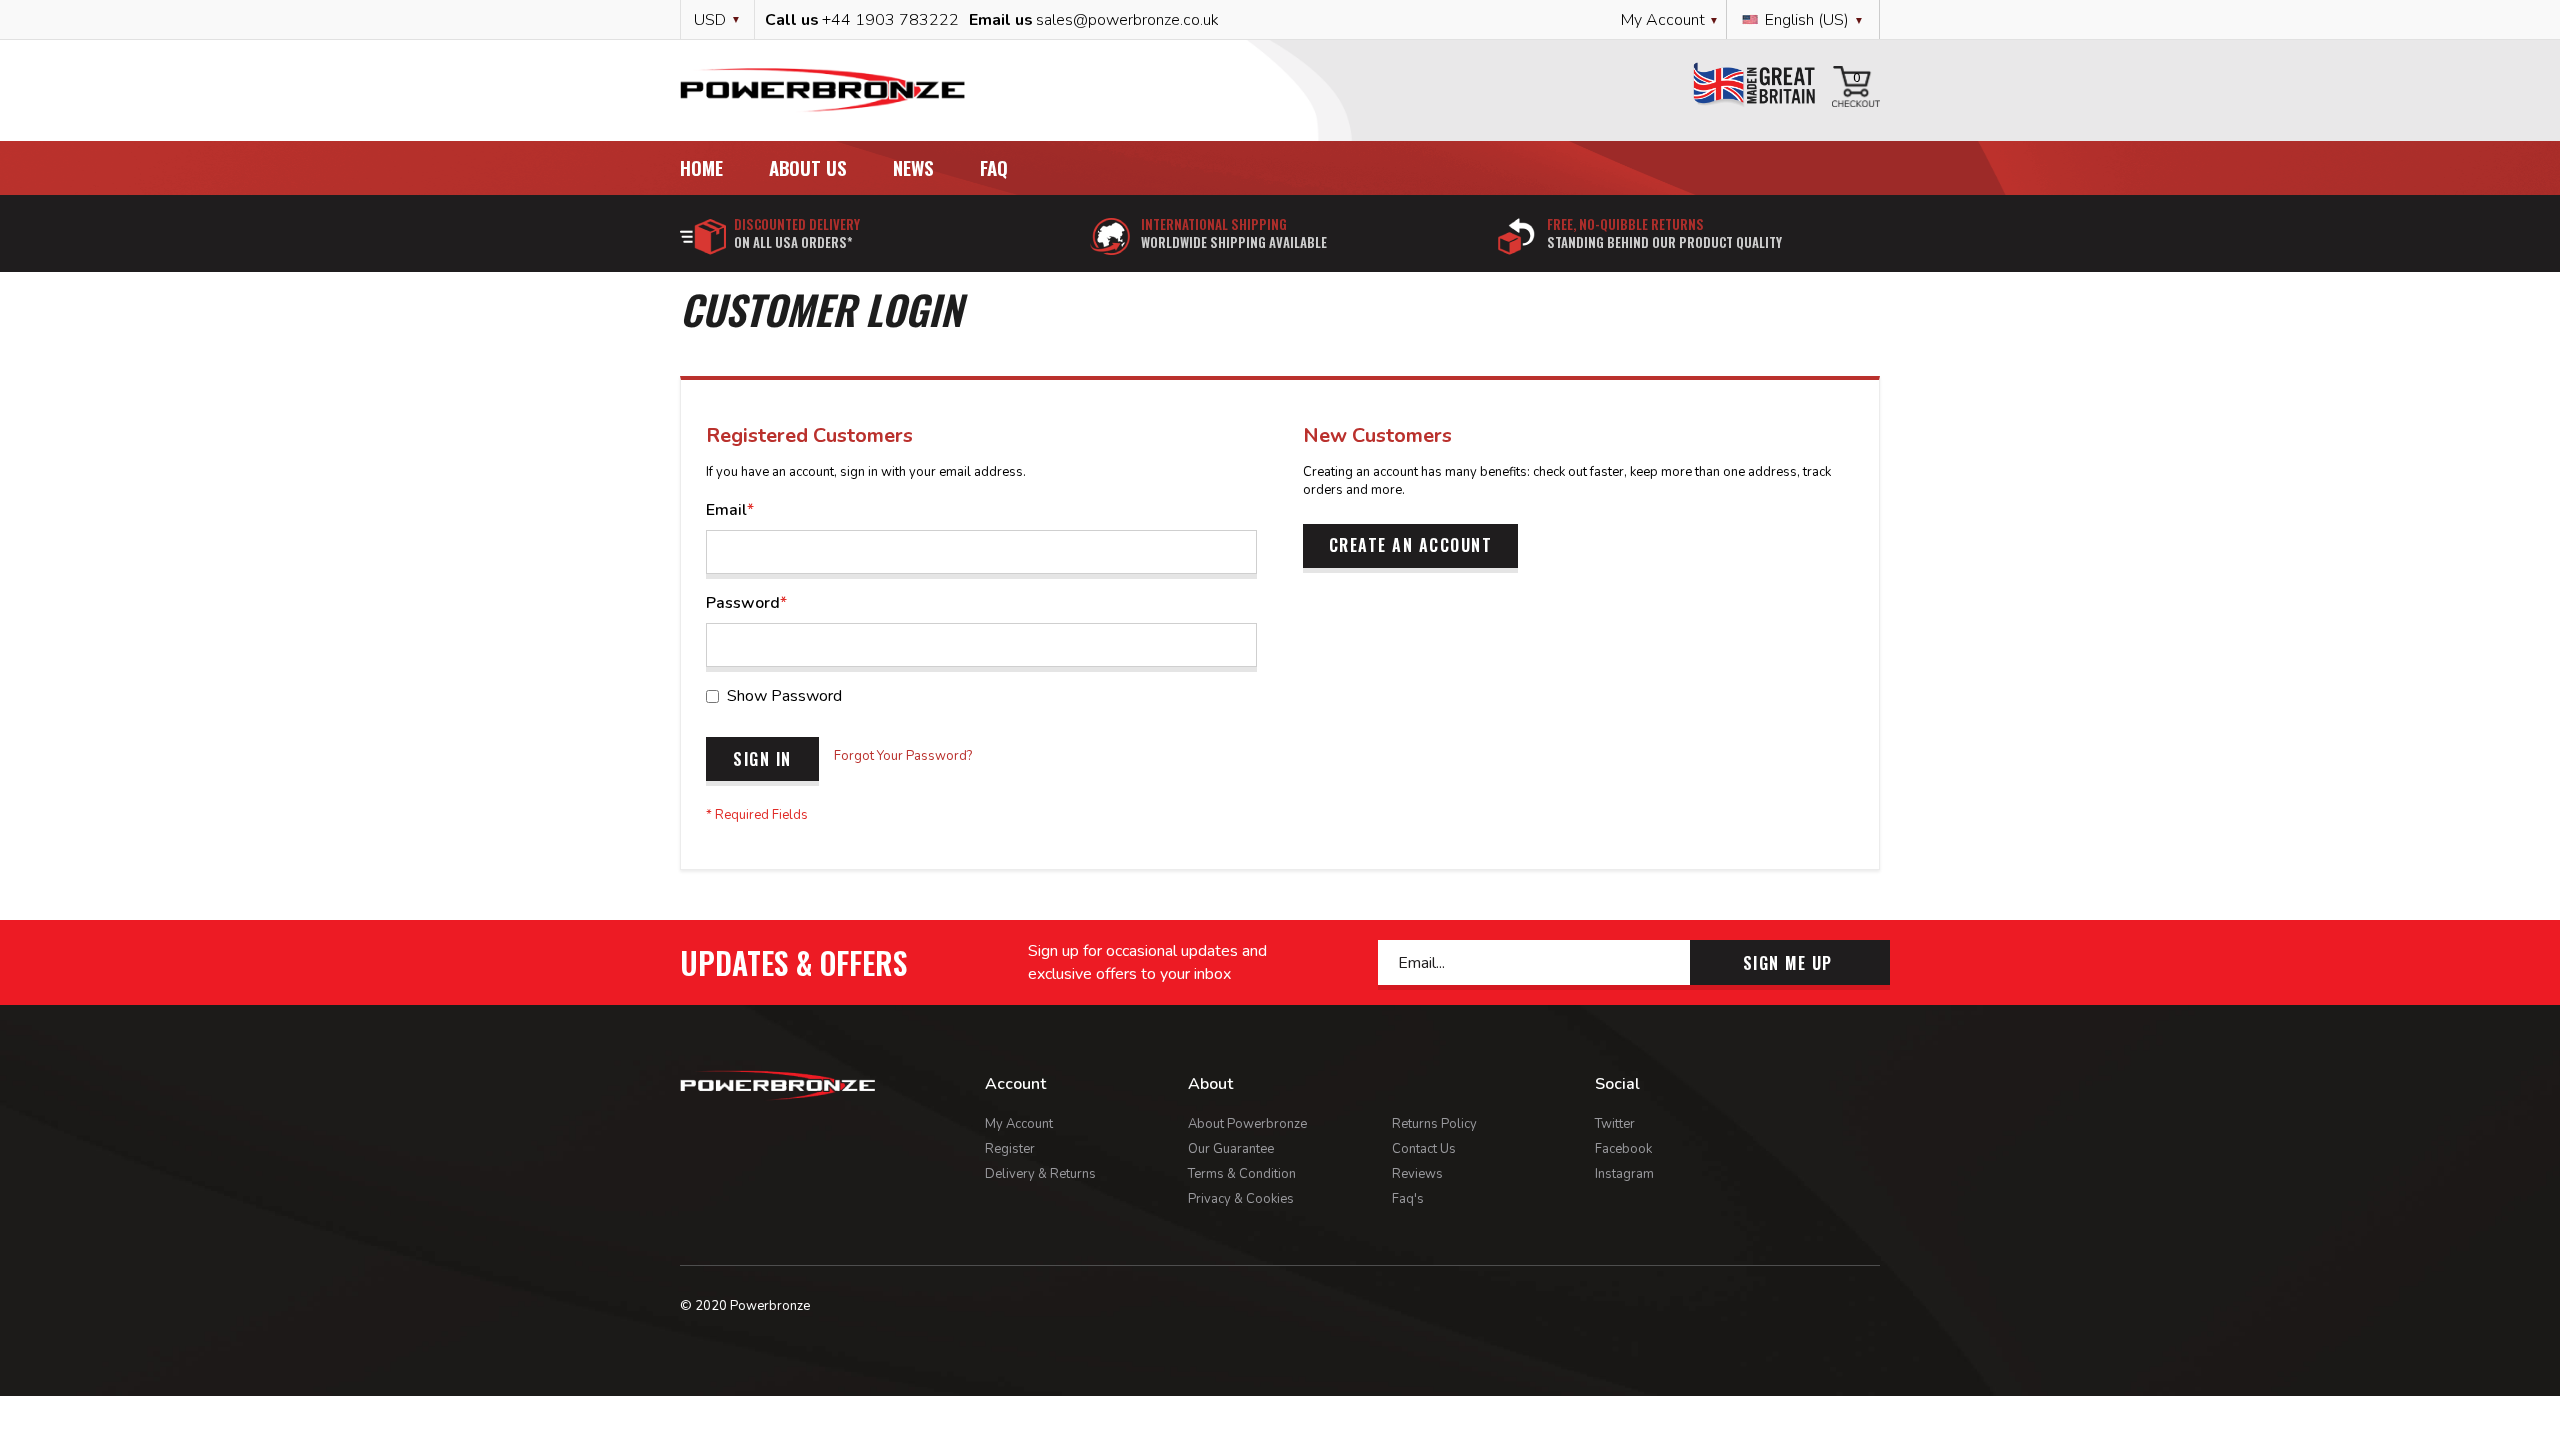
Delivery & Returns (1040, 1174)
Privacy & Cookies (1241, 1199)
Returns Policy (1434, 1124)
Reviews (1417, 1174)
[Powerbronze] (822, 90)
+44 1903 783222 (890, 20)
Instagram (1624, 1174)
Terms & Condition (1242, 1174)
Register (1010, 1149)
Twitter (1615, 1124)
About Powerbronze (1247, 1124)
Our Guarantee (1231, 1149)
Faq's (1408, 1199)
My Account (1019, 1124)
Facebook (1623, 1149)
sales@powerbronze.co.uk (1127, 20)
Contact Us (1424, 1149)
